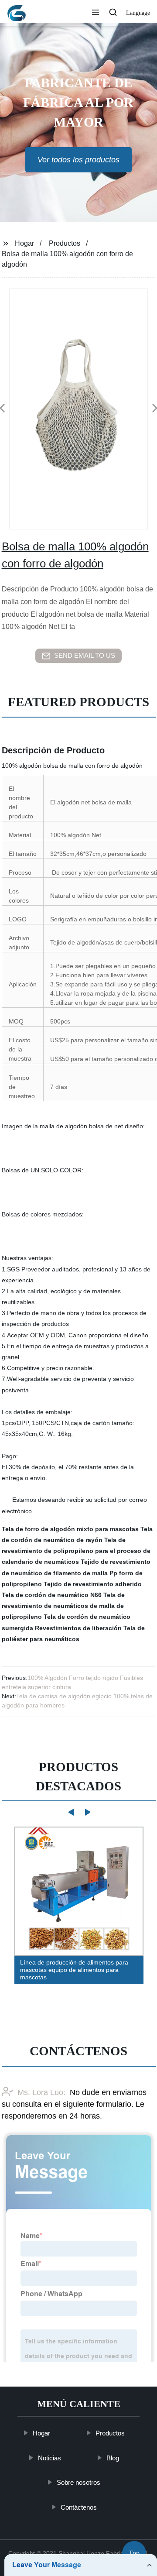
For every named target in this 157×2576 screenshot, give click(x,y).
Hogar (24, 243)
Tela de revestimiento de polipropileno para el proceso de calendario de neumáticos (76, 1551)
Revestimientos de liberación (78, 1628)
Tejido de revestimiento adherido (93, 1584)
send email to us (85, 655)
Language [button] (138, 13)
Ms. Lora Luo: (41, 2092)
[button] (96, 13)
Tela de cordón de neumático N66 (52, 1595)
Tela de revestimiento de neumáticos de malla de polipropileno (63, 1606)
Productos (65, 243)
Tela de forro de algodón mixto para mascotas (70, 1529)
